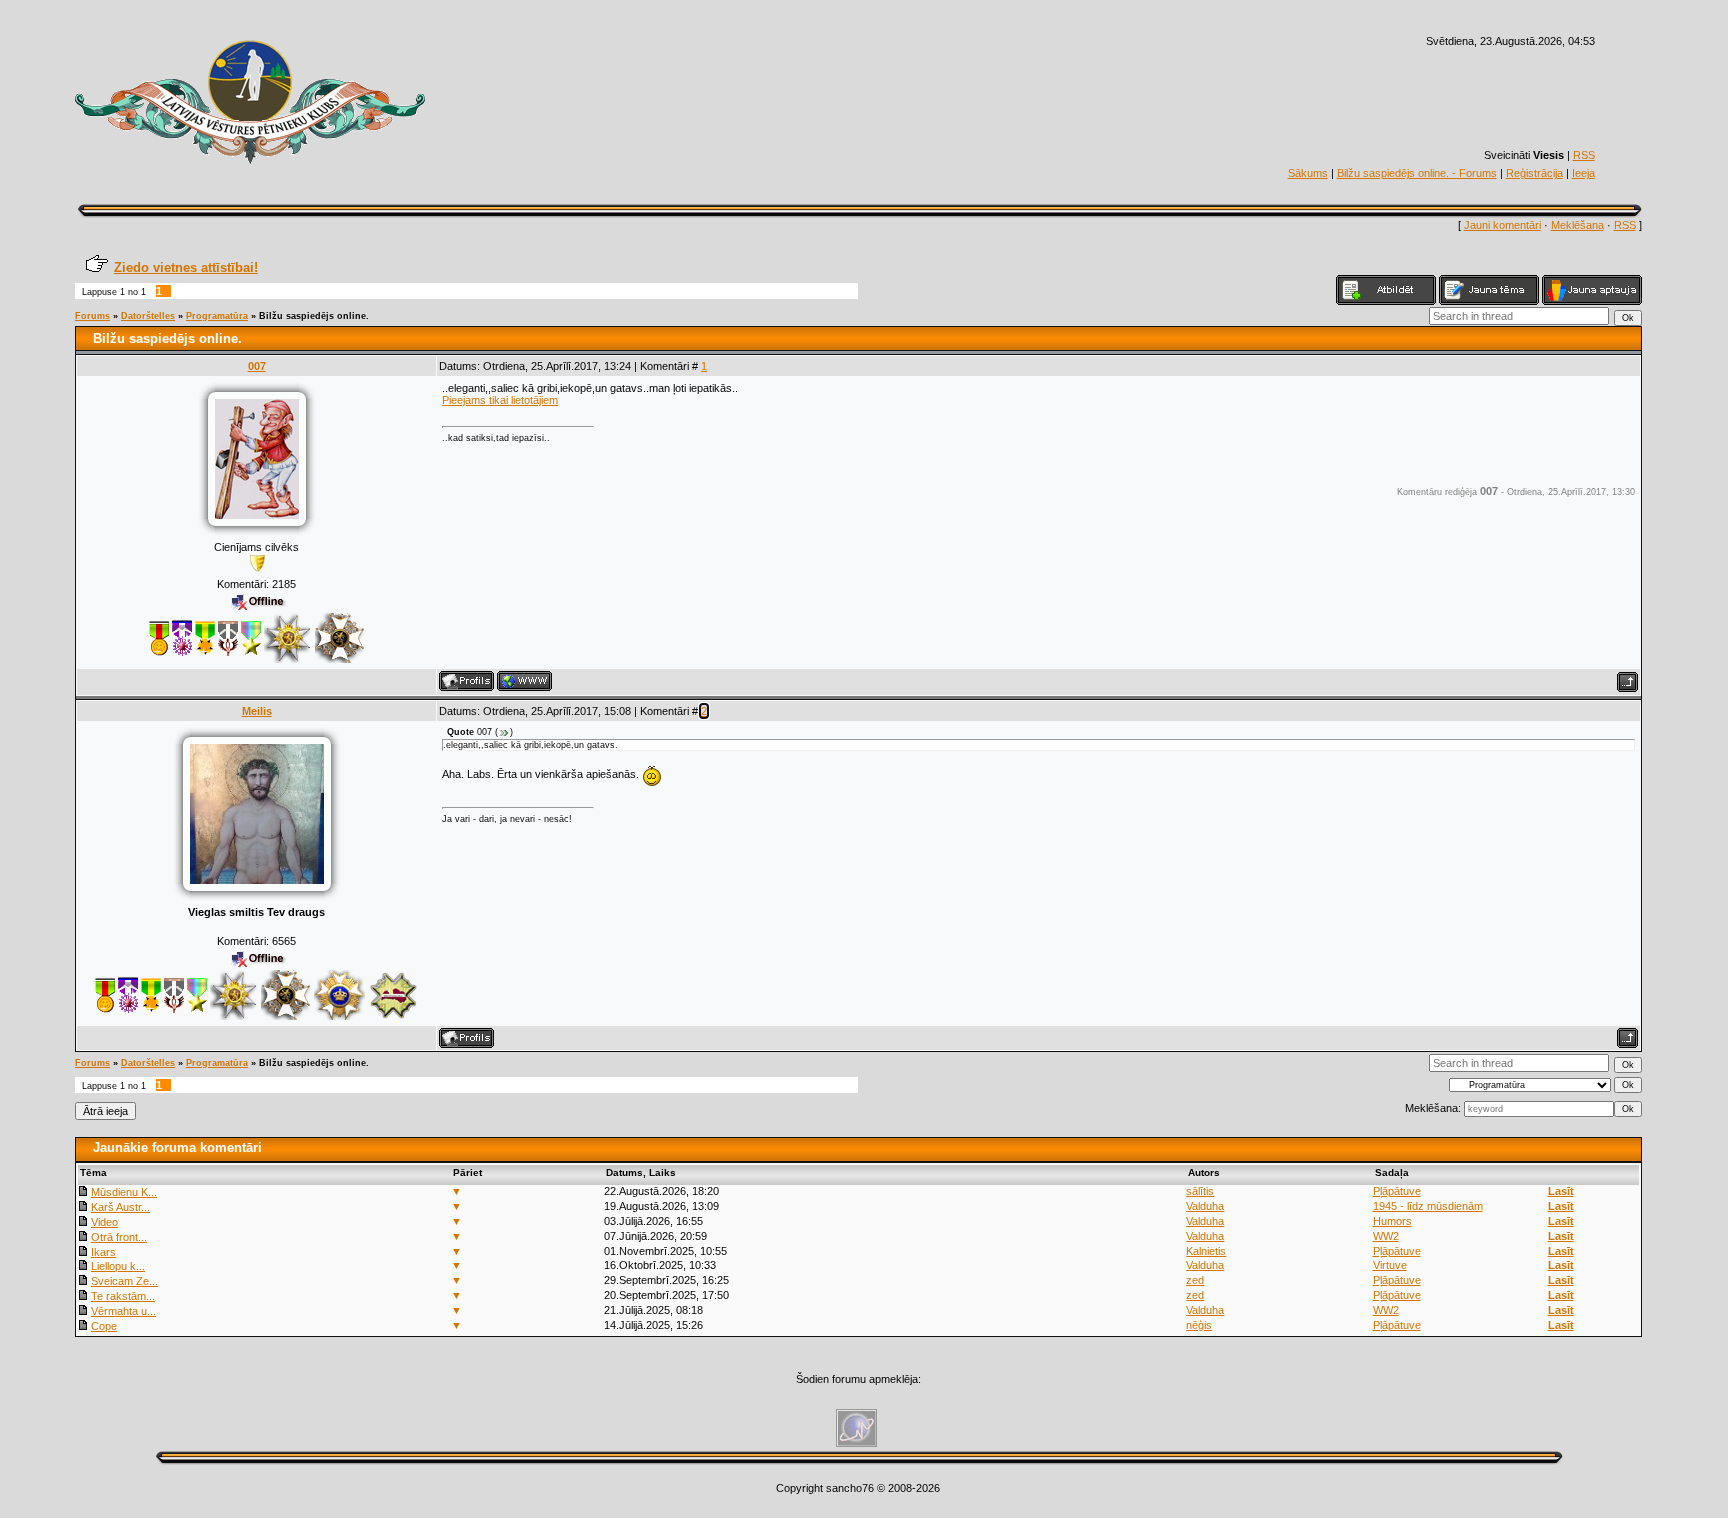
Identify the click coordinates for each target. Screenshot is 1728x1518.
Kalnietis (1206, 1251)
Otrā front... (119, 1237)
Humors (1392, 1221)
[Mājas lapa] (524, 681)
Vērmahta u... (123, 1311)
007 (257, 366)
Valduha (1205, 1206)
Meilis (257, 711)
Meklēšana (1577, 225)
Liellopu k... (118, 1266)
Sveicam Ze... (124, 1281)
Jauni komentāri (1502, 225)
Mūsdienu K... (124, 1192)
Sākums (1308, 173)
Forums (92, 316)
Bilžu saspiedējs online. (314, 316)
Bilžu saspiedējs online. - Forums (1417, 173)
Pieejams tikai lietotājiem (500, 400)
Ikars (103, 1252)
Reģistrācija (1534, 173)
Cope (104, 1326)
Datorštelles (148, 316)
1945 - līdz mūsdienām (1428, 1206)
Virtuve (1390, 1265)
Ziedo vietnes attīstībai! (186, 267)
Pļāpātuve (1397, 1191)
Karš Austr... (120, 1207)
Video (104, 1222)
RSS (1584, 155)
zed (1195, 1280)
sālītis (1200, 1191)
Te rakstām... (123, 1296)
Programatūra (217, 316)
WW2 (1386, 1236)
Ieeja (1583, 173)
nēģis (1199, 1325)
